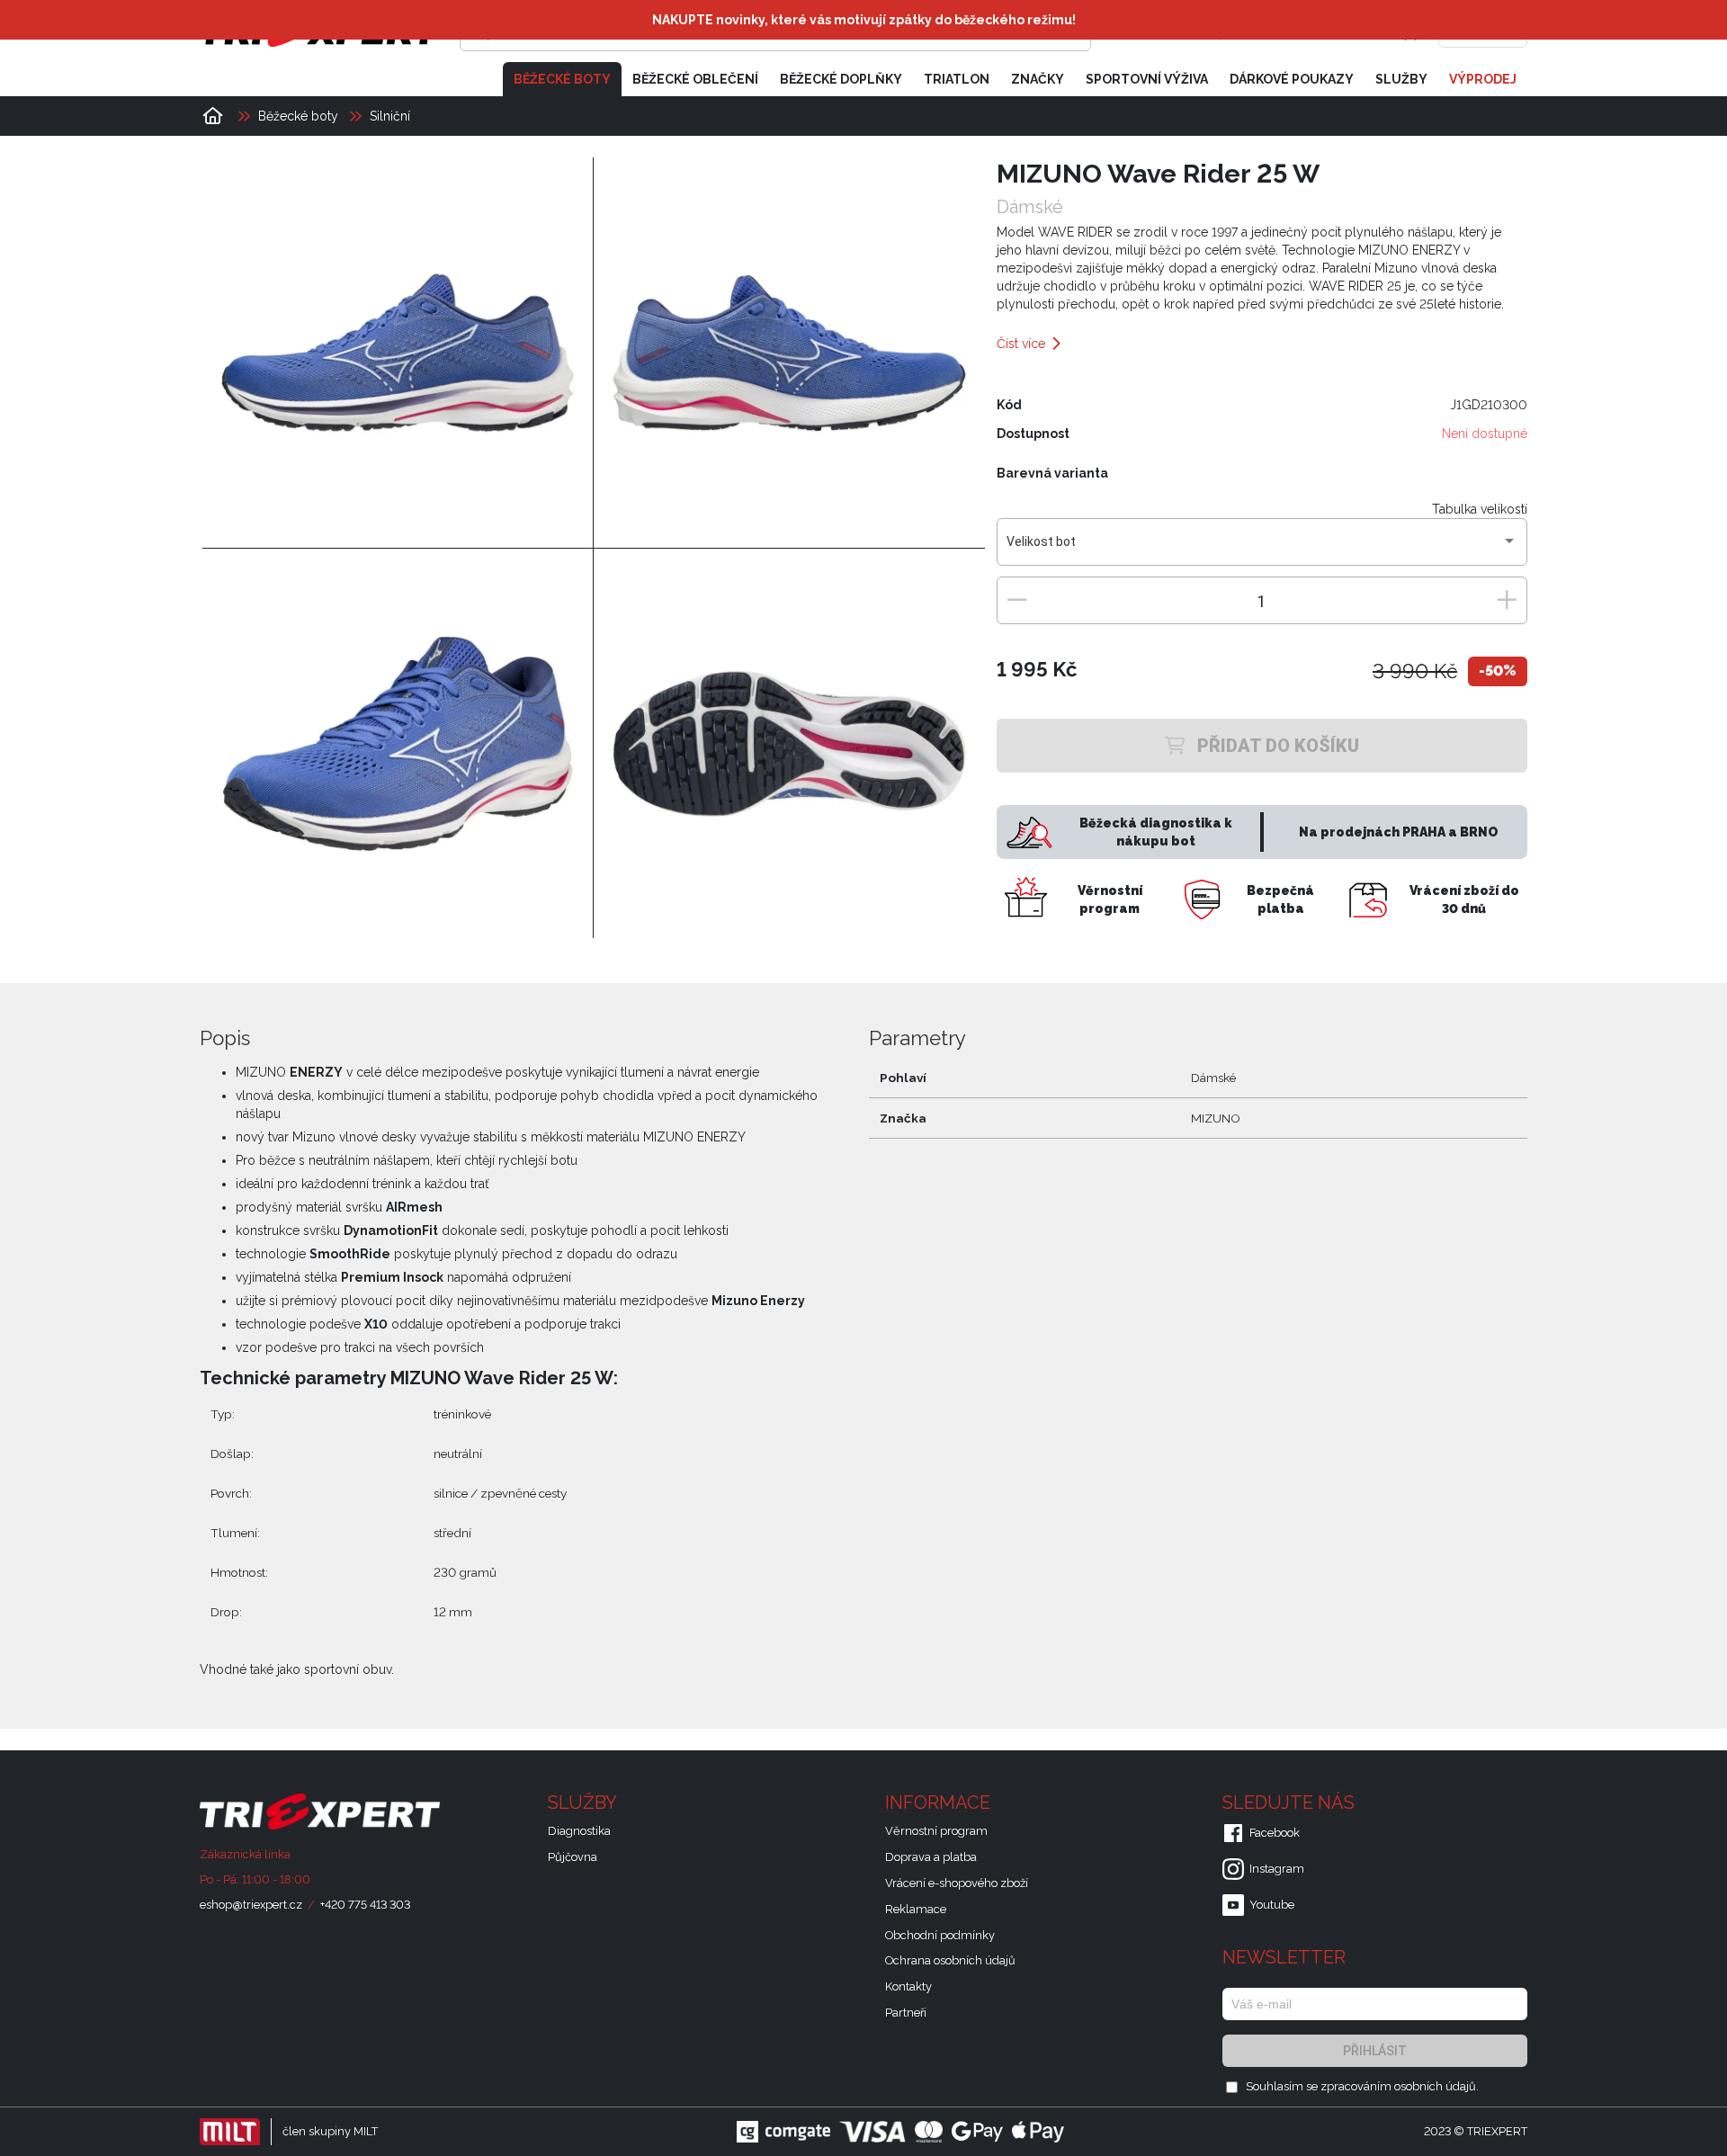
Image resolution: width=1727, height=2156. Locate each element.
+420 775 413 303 (365, 1905)
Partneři (906, 2013)
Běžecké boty (562, 79)
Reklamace (916, 1909)
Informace (940, 1803)
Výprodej (1483, 79)
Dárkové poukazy (1292, 79)
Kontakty (908, 1986)
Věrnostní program (936, 1831)
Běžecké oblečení (695, 79)
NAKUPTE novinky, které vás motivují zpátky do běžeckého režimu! (864, 20)
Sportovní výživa (1147, 79)
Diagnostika (579, 1831)
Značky (1038, 79)
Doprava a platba (931, 1857)
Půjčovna (573, 1857)
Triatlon (957, 79)
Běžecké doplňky (841, 79)
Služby (1401, 79)
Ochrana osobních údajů (950, 1960)
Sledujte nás (1291, 1803)
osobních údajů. (1436, 2086)
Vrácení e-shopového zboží (957, 1883)
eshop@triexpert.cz (251, 1905)
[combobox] (1262, 549)
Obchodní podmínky (940, 1935)
